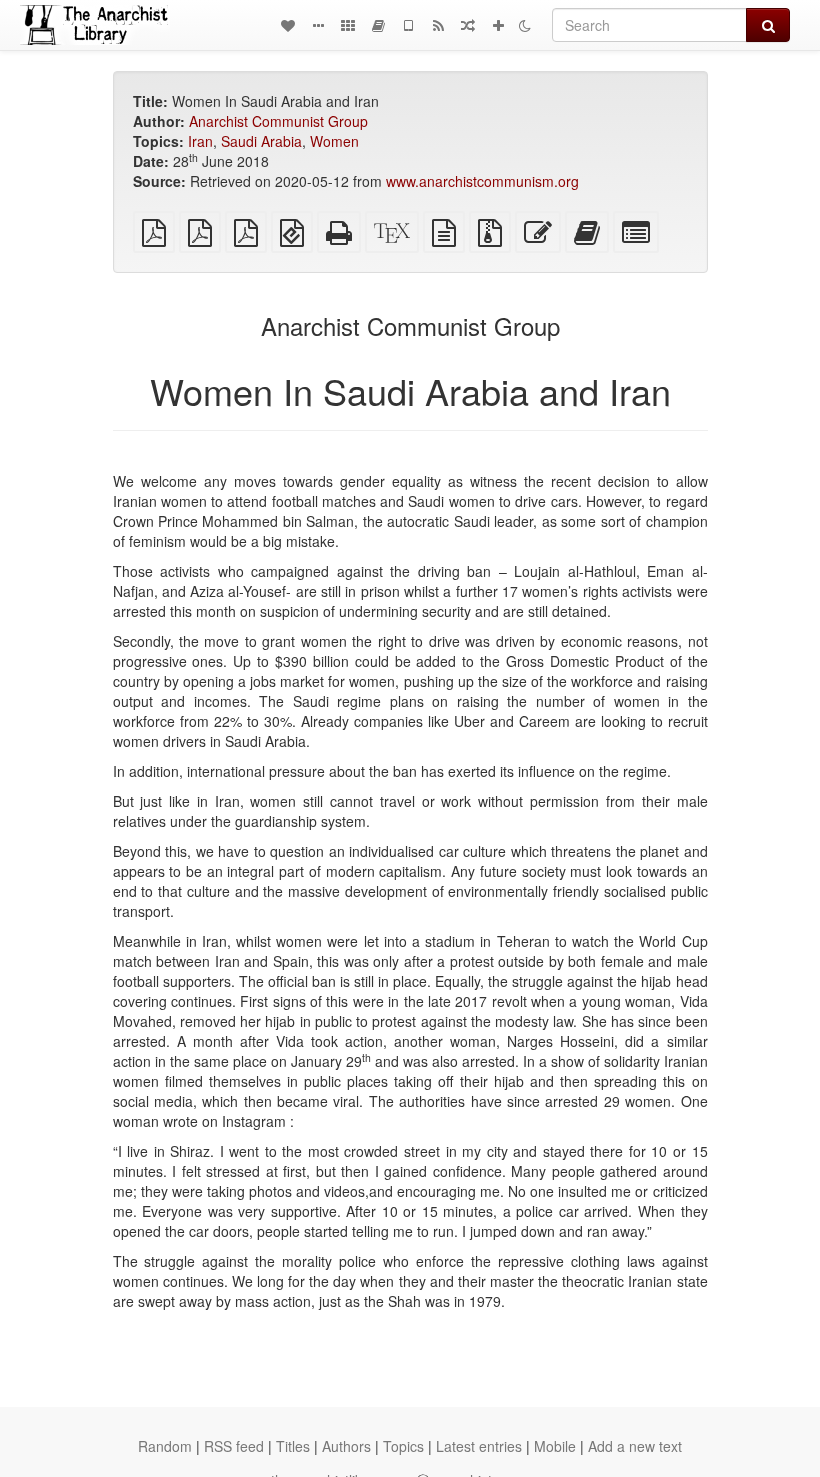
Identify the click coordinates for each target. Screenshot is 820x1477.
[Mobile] (408, 25)
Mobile (555, 1446)
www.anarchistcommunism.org (482, 181)
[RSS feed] (438, 25)
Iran (200, 141)
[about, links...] (318, 25)
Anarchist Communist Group (278, 121)
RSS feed (234, 1446)
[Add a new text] (498, 25)
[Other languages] (348, 25)
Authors (346, 1446)
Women (334, 141)
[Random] (468, 25)
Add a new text (635, 1446)
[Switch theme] (525, 25)
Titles (293, 1446)
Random (165, 1446)
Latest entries (479, 1446)
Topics (403, 1446)
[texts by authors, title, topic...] (288, 25)
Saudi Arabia (261, 141)
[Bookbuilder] (378, 25)
